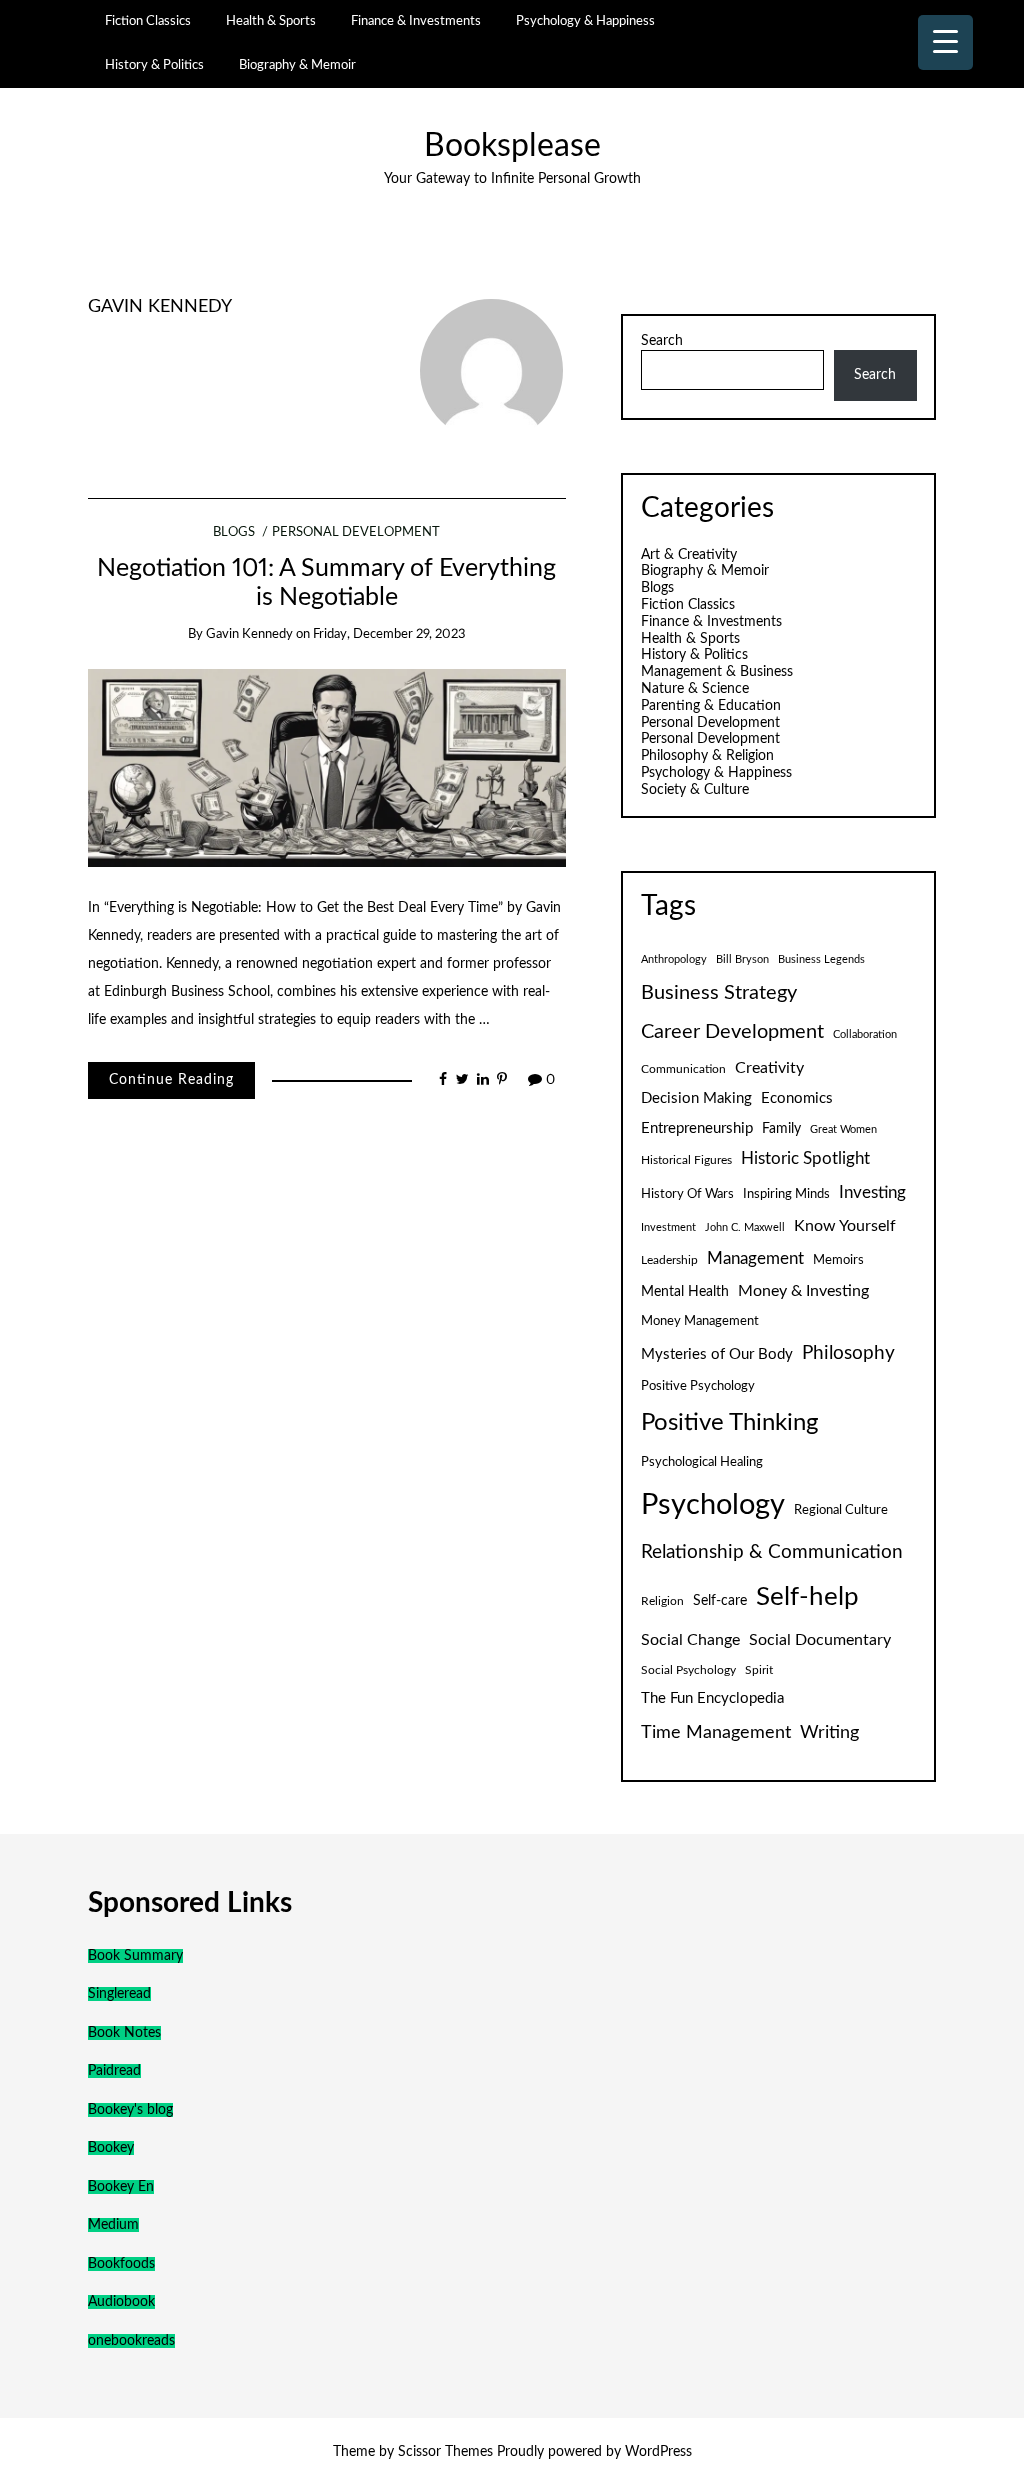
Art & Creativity (689, 555)
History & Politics (154, 65)
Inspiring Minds (786, 1194)
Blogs (234, 532)
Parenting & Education (711, 706)
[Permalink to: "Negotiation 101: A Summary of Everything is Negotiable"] (327, 768)
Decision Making (696, 1098)
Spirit (759, 1670)
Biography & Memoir (297, 65)
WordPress (658, 2452)
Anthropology (674, 959)
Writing (829, 1732)
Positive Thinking (729, 1423)
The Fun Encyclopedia (712, 1698)
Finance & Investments (416, 21)
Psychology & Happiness (585, 21)
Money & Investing (803, 1291)
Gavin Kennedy (160, 306)
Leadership (669, 1260)
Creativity (769, 1068)
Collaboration (865, 1034)
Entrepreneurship (697, 1128)
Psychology (713, 1505)
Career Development (732, 1032)
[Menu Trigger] (945, 42)
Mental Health (685, 1292)
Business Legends (821, 959)
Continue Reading (171, 1080)
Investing (872, 1193)
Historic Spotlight (805, 1159)
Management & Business (717, 672)
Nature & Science (695, 689)
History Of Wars (687, 1194)
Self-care (720, 1601)
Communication (683, 1069)
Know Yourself (845, 1226)
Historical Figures (686, 1160)
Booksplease (512, 146)
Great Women (843, 1129)
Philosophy (848, 1353)
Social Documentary (820, 1640)
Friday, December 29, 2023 (389, 634)
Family (781, 1129)
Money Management (700, 1321)
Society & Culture (695, 790)
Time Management (716, 1732)
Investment (668, 1227)
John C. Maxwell (745, 1227)
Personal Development (356, 532)
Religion (662, 1601)
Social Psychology (688, 1670)
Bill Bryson (742, 959)
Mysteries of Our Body (717, 1354)
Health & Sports (271, 21)
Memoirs (838, 1260)
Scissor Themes (445, 2452)
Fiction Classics (148, 21)
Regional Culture (841, 1510)
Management (755, 1259)
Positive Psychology (698, 1386)
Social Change (690, 1640)
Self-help (807, 1597)
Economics (797, 1098)
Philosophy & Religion (707, 756)
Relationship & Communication (772, 1552)
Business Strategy (719, 993)
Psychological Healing (702, 1462)
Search (662, 341)
